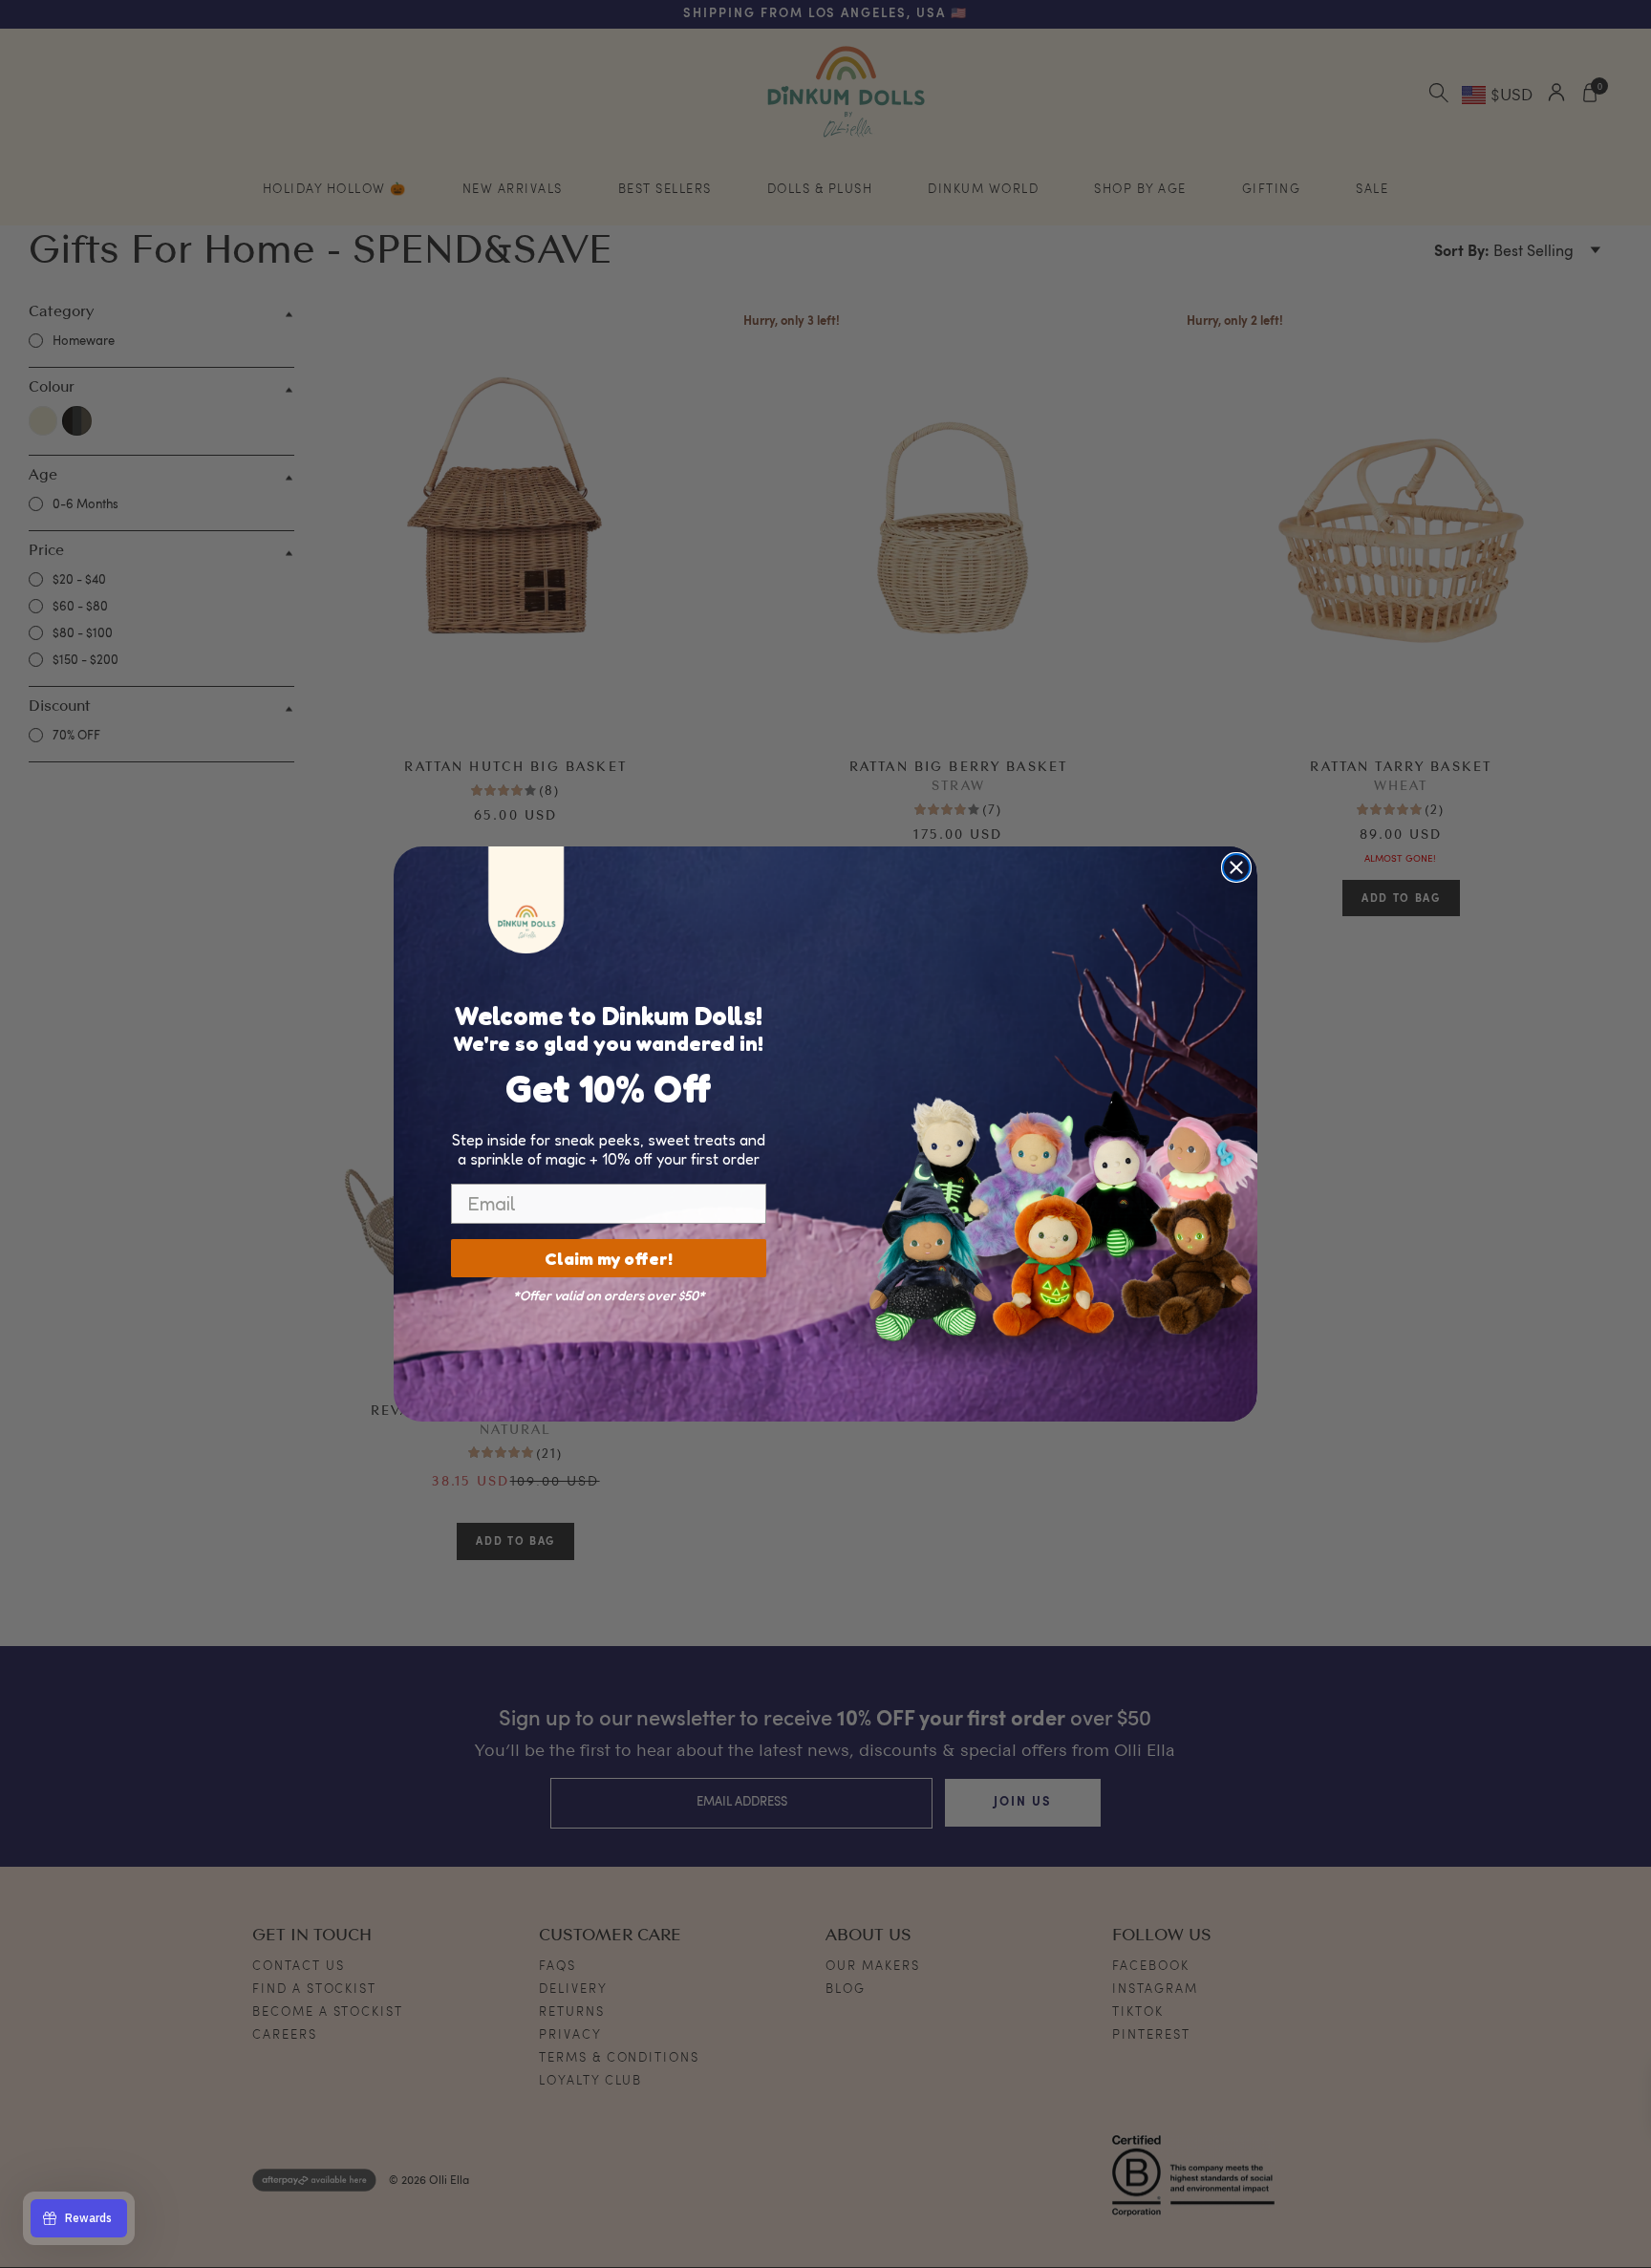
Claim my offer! (609, 1258)
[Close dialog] (1236, 867)
